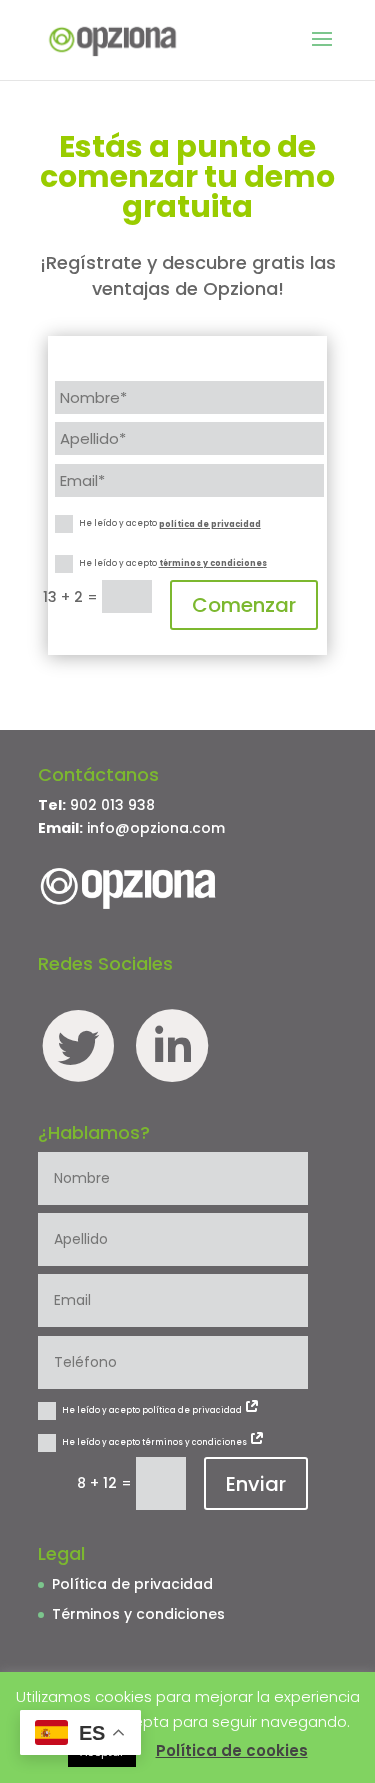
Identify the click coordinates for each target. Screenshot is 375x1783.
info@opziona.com (156, 828)
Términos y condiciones (138, 1614)
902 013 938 (112, 805)
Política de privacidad (132, 1584)
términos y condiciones (213, 563)
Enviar (256, 1484)
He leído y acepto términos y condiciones (155, 1442)
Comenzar (244, 605)
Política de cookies (232, 1750)
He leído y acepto (170, 524)
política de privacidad (210, 524)
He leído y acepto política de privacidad (153, 1410)
